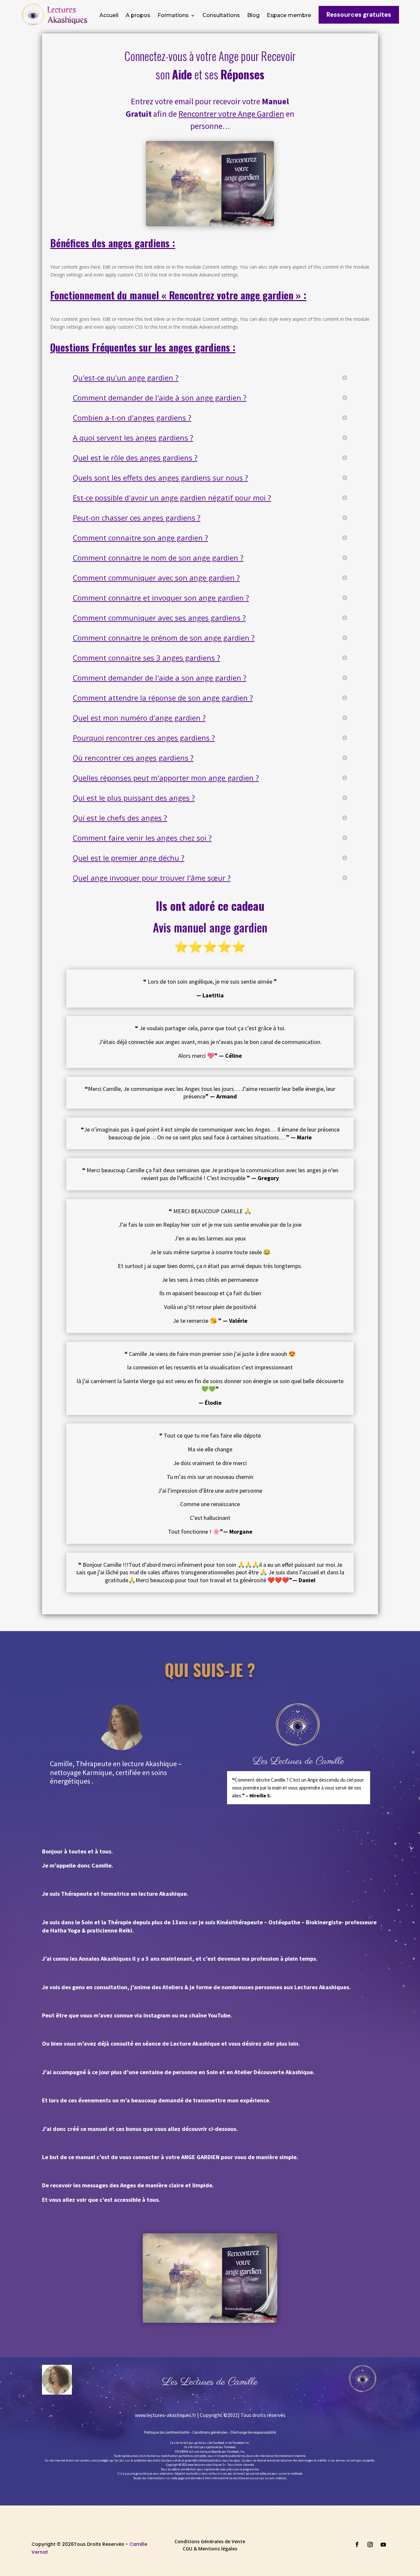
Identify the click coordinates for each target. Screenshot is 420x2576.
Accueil (109, 16)
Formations (173, 16)
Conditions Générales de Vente (210, 2542)
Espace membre (289, 16)
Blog (253, 16)
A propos (138, 16)
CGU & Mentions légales (210, 2549)
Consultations (221, 16)
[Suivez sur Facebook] (357, 2545)
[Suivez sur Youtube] (383, 2545)
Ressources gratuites (359, 15)
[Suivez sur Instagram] (370, 2545)
